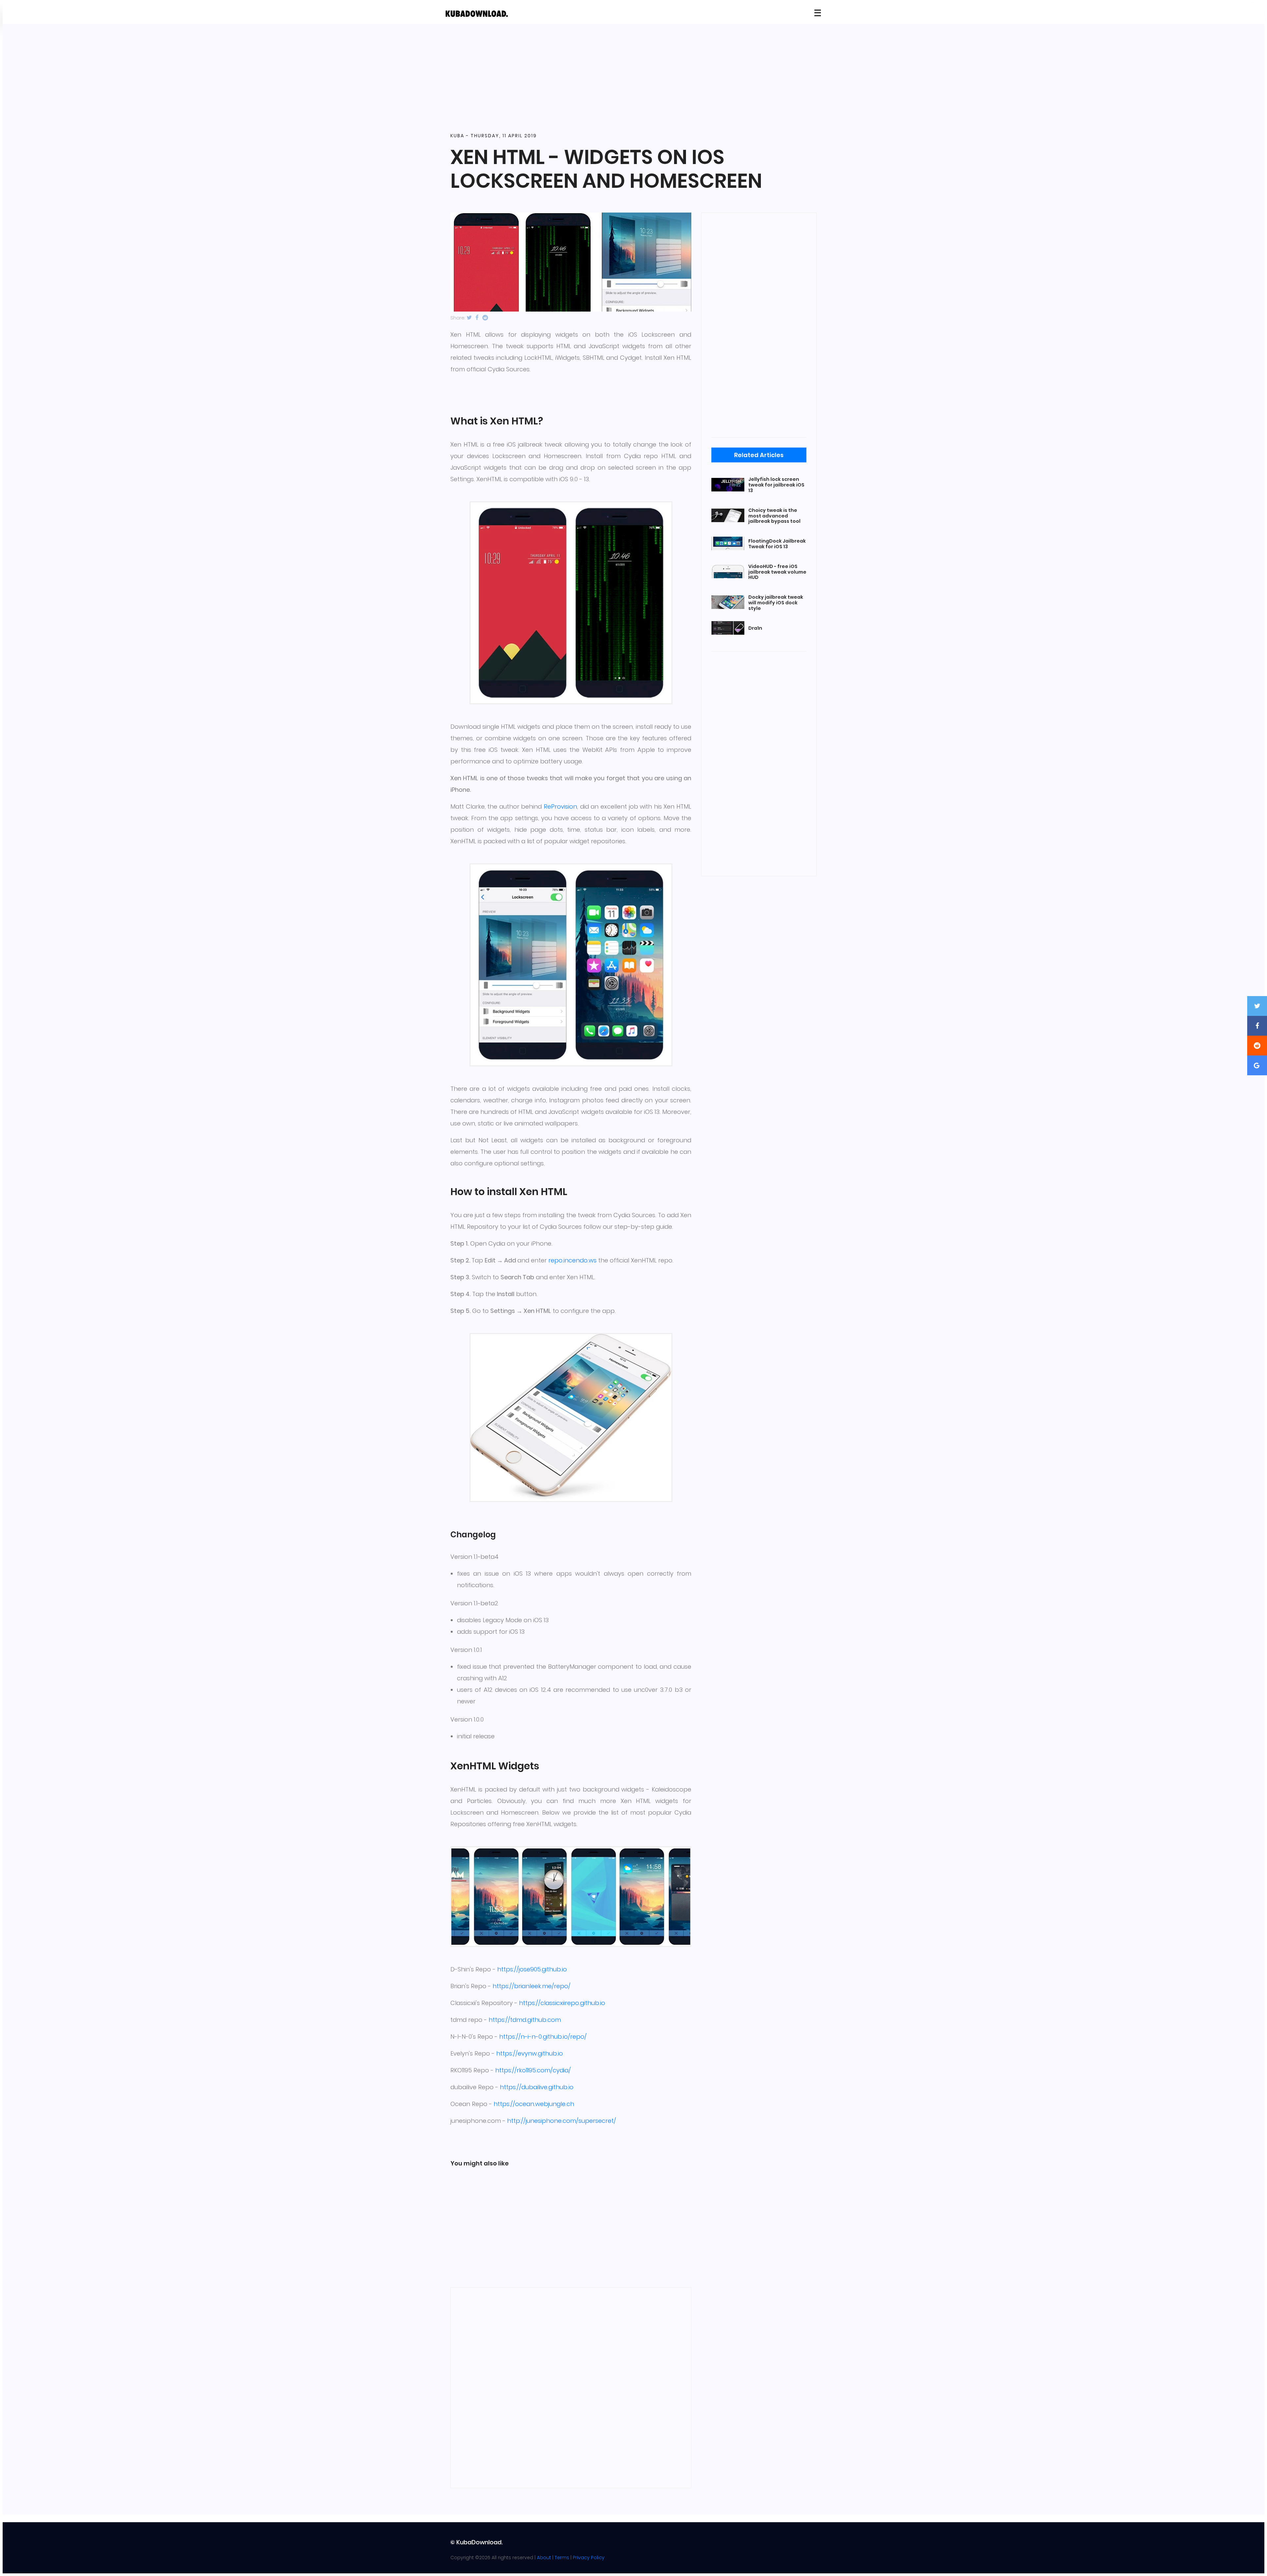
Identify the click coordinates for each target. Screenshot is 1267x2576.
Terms (562, 2558)
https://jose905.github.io (532, 1969)
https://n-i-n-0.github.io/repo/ (543, 2037)
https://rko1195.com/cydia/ (533, 2070)
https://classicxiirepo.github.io (562, 2003)
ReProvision (560, 806)
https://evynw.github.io (530, 2053)
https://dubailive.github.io (537, 2087)
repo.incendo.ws (572, 1260)
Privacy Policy (589, 2558)
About (544, 2558)
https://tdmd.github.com (525, 2020)
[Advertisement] (633, 79)
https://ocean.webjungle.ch (534, 2104)
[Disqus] (571, 2387)
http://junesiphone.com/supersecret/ (562, 2121)
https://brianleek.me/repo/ (532, 1986)
